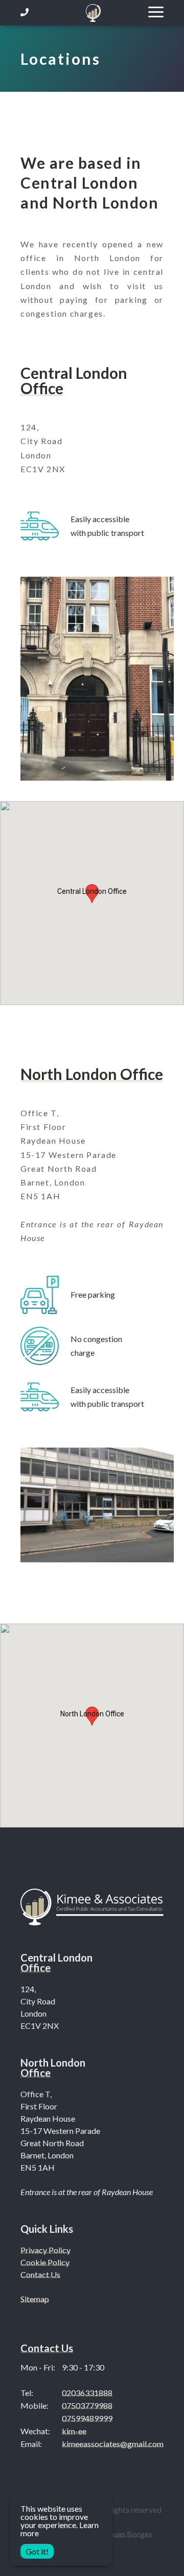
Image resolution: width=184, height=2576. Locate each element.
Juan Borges (131, 2534)
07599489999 (87, 2418)
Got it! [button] (37, 2551)
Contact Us (40, 2274)
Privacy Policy (45, 2250)
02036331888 (87, 2393)
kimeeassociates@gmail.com (113, 2444)
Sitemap (35, 2299)
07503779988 (87, 2405)
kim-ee (74, 2431)
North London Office (92, 1074)
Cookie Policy (45, 2262)
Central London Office (74, 380)
